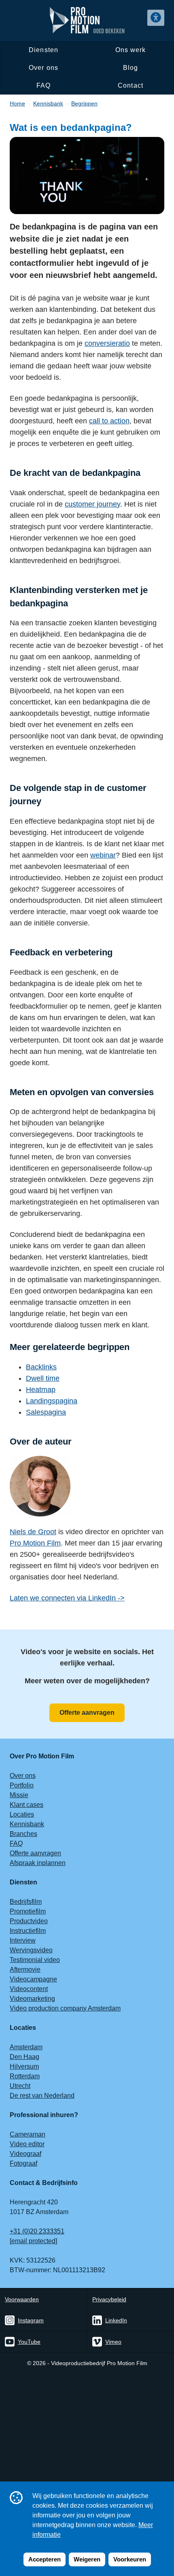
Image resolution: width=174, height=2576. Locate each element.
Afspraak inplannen (38, 1863)
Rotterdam (25, 2076)
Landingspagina (52, 1401)
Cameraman (28, 2134)
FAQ (43, 85)
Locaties (22, 1814)
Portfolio (22, 1785)
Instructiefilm (28, 1931)
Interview (23, 1940)
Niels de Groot (33, 1532)
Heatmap (41, 1390)
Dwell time (43, 1378)
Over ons (43, 68)
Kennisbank (27, 1824)
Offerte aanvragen (87, 1713)
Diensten (43, 50)
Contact (130, 85)
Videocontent (29, 1989)
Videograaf (25, 2154)
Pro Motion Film (35, 1543)
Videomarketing (32, 1999)
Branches (23, 1834)
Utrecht (20, 2086)
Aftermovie (25, 1969)
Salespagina (46, 1412)
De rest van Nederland (42, 2095)
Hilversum (24, 2066)
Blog (130, 68)
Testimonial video (35, 1960)
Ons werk (131, 50)
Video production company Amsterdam (65, 2008)
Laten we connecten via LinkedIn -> (67, 1598)
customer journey (92, 504)
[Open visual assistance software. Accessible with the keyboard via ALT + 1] (156, 18)
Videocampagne (33, 1979)
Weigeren (87, 2559)
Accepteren (45, 2559)
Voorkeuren (130, 2559)
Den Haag (24, 2057)
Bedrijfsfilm (26, 1902)
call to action (109, 421)
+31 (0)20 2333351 (37, 2231)
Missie (19, 1795)
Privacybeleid (109, 2299)
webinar (103, 855)
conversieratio (107, 343)
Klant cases (27, 1805)
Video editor (27, 2144)
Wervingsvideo (31, 1950)
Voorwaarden (22, 2299)
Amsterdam (26, 2047)
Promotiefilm (28, 1911)
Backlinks (41, 1367)
